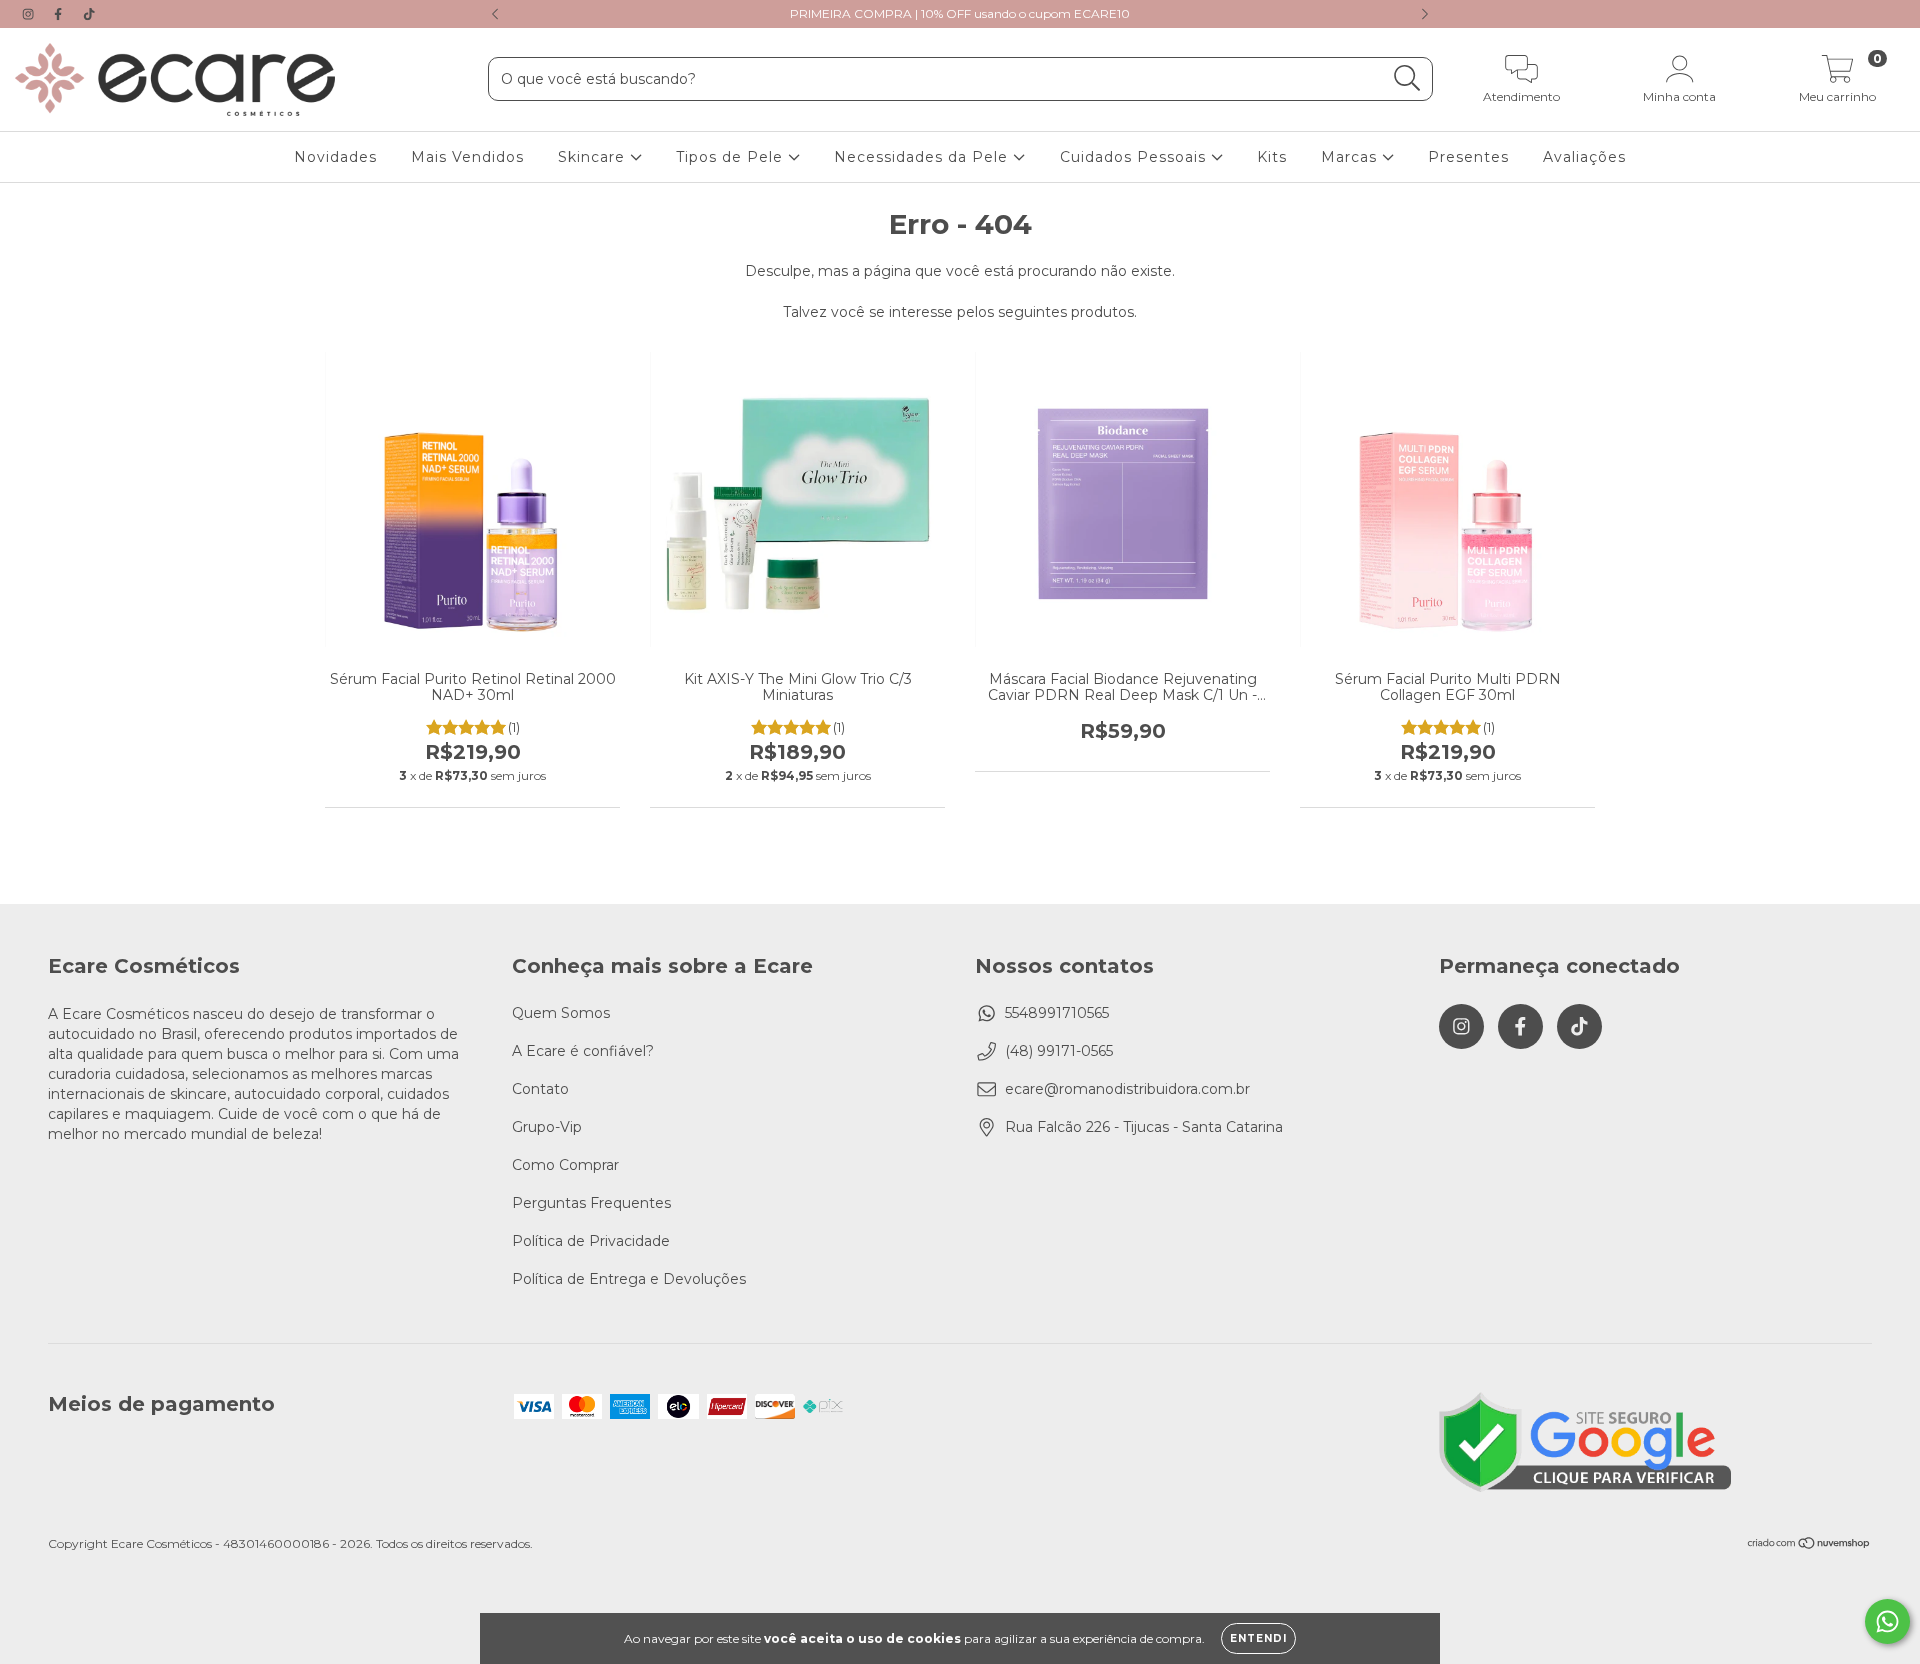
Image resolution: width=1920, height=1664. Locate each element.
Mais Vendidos (467, 157)
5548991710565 (1057, 1013)
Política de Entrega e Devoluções (629, 1279)
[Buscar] (1407, 78)
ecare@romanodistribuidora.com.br (1127, 1089)
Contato (540, 1089)
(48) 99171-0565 (1059, 1051)
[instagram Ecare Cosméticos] (30, 14)
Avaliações (1584, 157)
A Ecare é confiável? (583, 1051)
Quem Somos (561, 1013)
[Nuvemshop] (1809, 1545)
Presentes (1468, 157)
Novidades (335, 157)
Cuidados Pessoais (1135, 157)
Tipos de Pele (732, 157)
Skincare (594, 157)
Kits (1272, 157)
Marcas (1351, 157)
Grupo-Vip (547, 1127)
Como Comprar (565, 1165)
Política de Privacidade (591, 1241)
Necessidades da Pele (923, 157)
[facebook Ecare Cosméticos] (60, 14)
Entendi (1258, 1638)
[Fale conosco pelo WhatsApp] (1887, 1621)
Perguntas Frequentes (591, 1203)
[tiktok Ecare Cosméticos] (89, 14)
